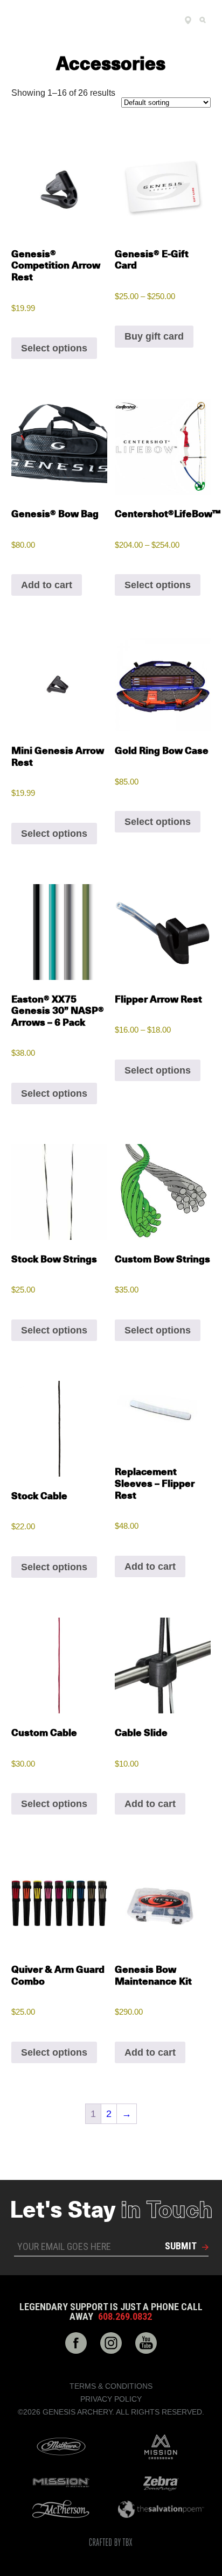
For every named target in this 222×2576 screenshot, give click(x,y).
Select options (54, 348)
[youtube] (146, 2343)
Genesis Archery (81, 20)
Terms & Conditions (111, 2386)
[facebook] (76, 2343)
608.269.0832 (125, 2317)
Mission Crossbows (161, 2447)
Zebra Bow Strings (161, 2482)
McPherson (61, 2509)
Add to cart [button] (47, 585)
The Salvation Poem (161, 2509)
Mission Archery (61, 2483)
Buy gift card (154, 336)
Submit (181, 2246)
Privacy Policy (111, 2399)
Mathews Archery (61, 2447)
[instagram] (111, 2343)
